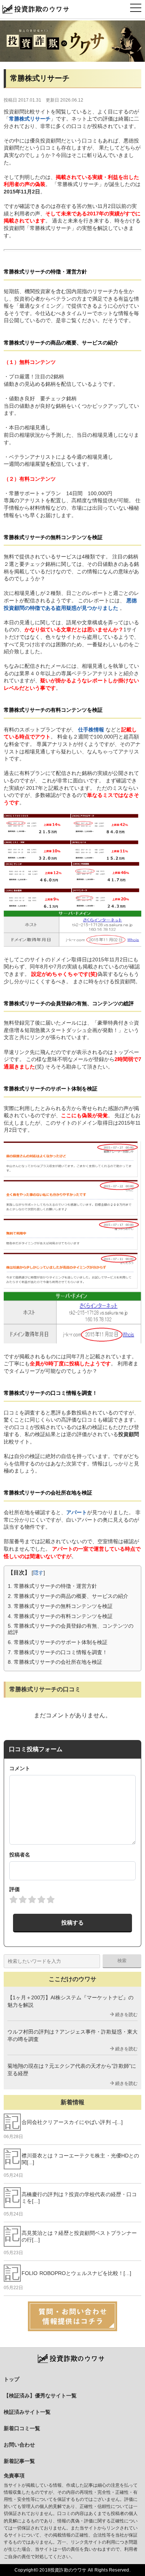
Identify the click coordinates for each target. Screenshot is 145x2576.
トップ (12, 2379)
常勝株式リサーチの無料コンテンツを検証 (60, 1606)
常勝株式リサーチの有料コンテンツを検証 (60, 1616)
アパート (77, 1512)
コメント (20, 1768)
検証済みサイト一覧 (27, 2412)
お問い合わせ (19, 2445)
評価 (14, 1889)
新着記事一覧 (19, 2461)
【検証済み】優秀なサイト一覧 (40, 2396)
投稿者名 (20, 1855)
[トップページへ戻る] (72, 41)
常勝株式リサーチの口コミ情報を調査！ (58, 1652)
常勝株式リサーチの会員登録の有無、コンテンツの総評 (71, 1629)
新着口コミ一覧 (22, 2428)
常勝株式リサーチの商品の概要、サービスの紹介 (68, 1596)
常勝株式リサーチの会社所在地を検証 (55, 1662)
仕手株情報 (91, 730)
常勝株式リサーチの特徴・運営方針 (52, 1586)
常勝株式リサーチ (30, 119)
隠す (38, 1573)
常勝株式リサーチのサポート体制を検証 (58, 1642)
